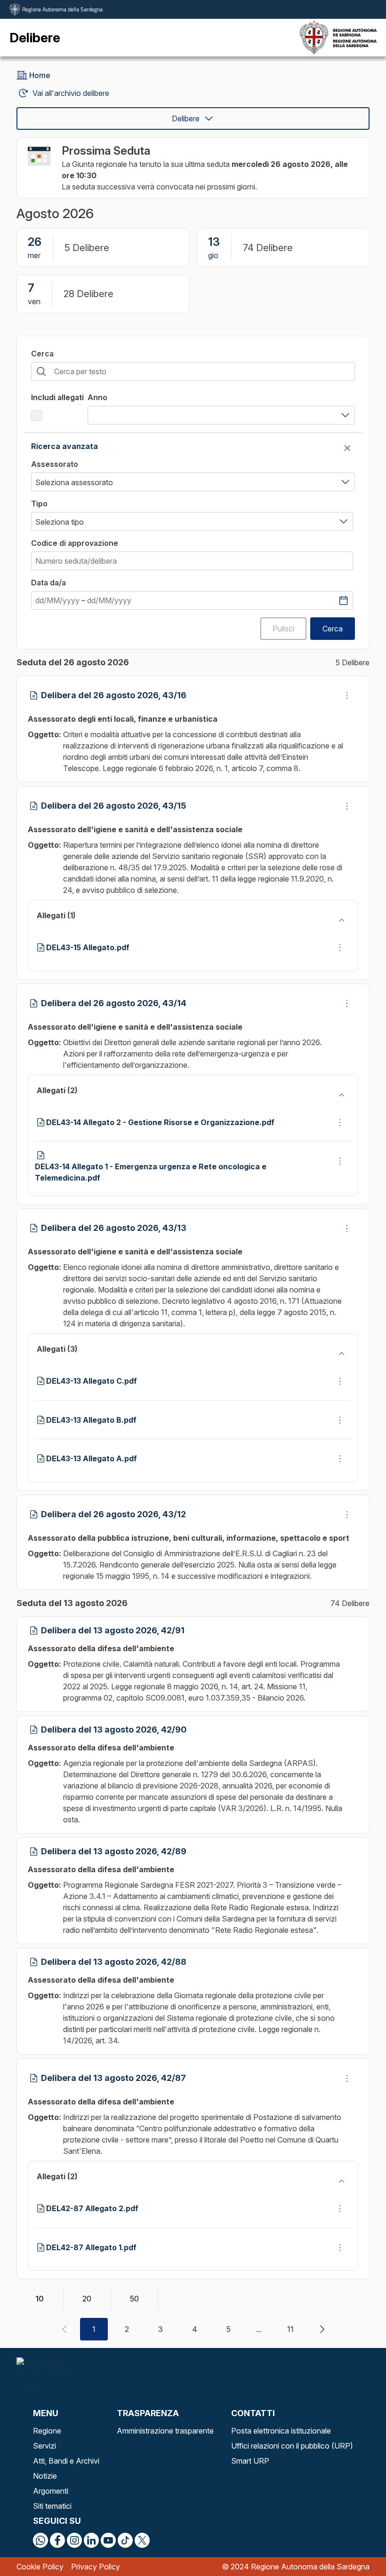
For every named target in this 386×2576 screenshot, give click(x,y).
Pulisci (283, 629)
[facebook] (57, 2540)
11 (290, 2329)
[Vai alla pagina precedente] (64, 2329)
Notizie (45, 2476)
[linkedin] (91, 2540)
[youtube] (108, 2540)
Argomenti (51, 2491)
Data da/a (48, 583)
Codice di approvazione (75, 543)
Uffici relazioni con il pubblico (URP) (292, 2446)
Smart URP (250, 2461)
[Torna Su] (355, 2545)
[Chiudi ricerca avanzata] (347, 448)
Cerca (42, 354)
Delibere (186, 118)
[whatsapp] (40, 2540)
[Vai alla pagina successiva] (322, 2329)
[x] (142, 2540)
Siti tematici (52, 2506)
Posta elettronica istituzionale (281, 2431)
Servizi (44, 2446)
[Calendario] (343, 600)
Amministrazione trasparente (165, 2431)
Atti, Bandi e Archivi (66, 2461)
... (259, 2329)
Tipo (39, 504)
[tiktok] (125, 2540)
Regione (47, 2431)
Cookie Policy (40, 2567)
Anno (97, 397)
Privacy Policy (96, 2567)
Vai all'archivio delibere (71, 93)
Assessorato (55, 464)
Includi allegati (57, 397)
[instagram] (74, 2540)
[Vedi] (347, 695)
